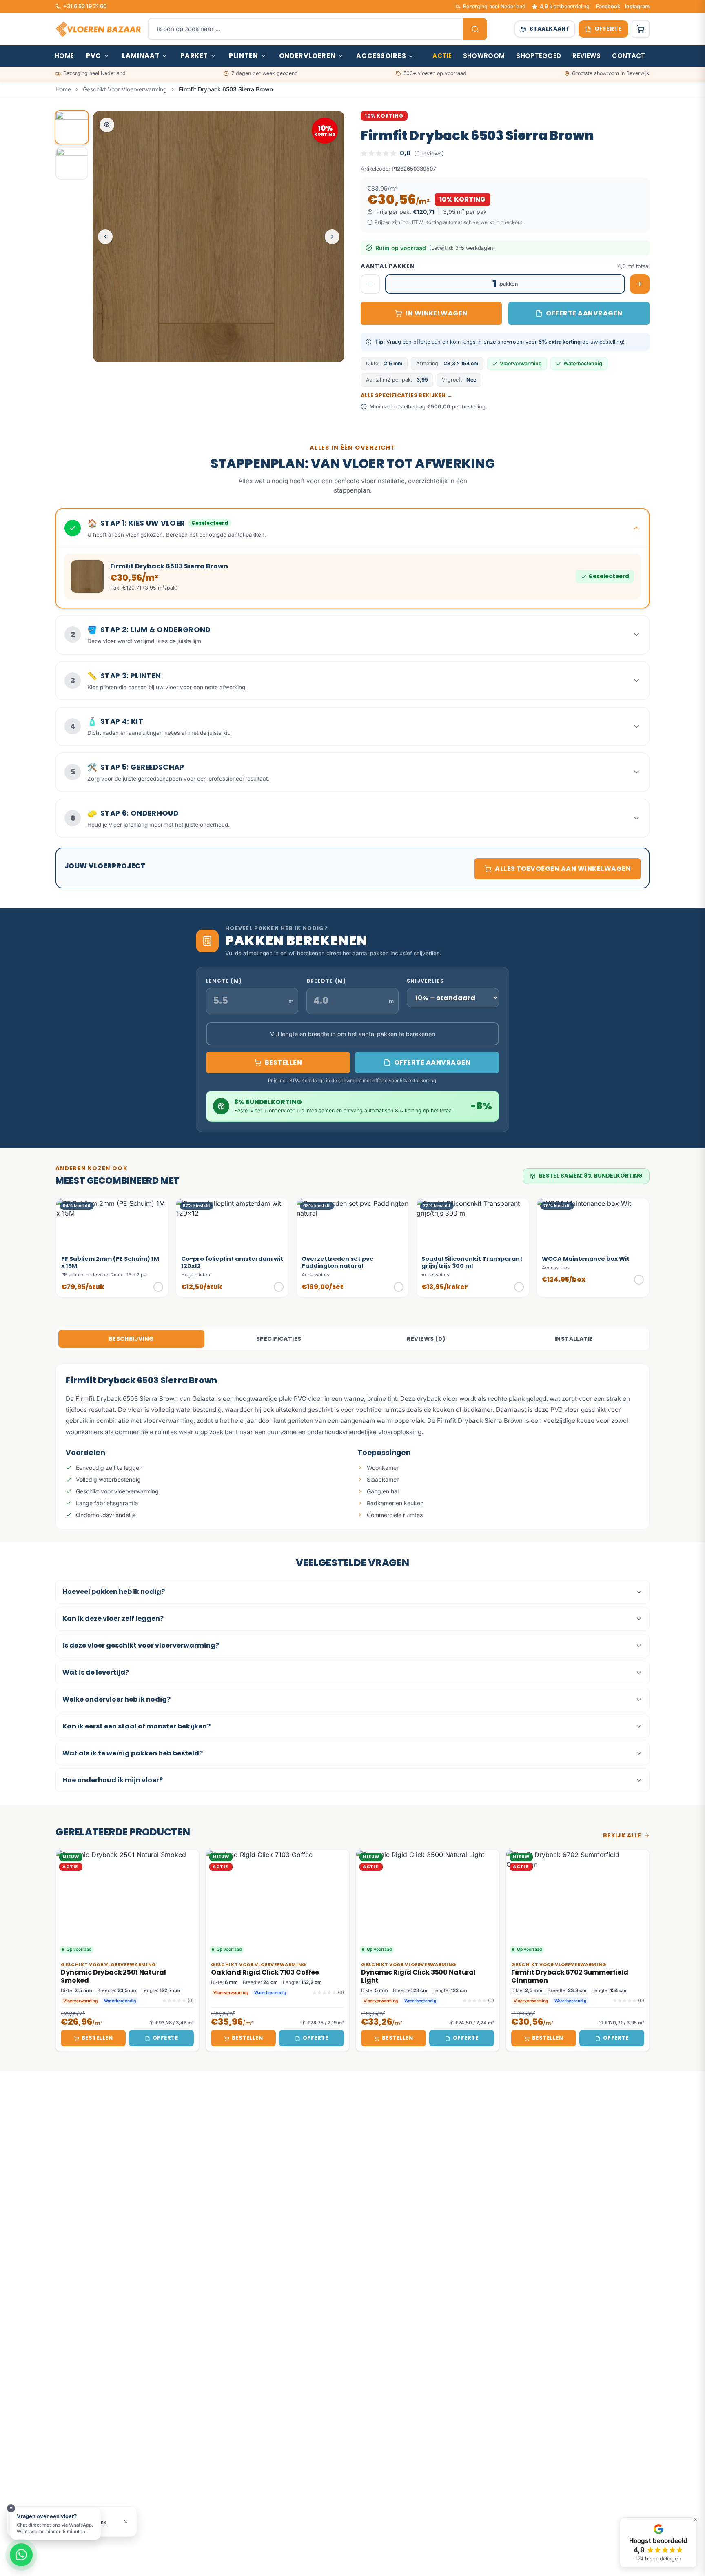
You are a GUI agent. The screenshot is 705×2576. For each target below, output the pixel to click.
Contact (629, 56)
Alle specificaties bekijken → (407, 395)
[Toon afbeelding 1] (72, 127)
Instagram (637, 6)
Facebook (608, 6)
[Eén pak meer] (640, 284)
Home (64, 56)
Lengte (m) (224, 981)
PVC (94, 56)
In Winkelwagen (437, 313)
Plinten (243, 56)
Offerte (165, 2038)
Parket (194, 56)
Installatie (574, 1339)
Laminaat (141, 56)
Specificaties (279, 1339)
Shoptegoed (539, 56)
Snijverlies (425, 981)
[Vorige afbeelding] (105, 237)
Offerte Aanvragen (584, 313)
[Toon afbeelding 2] (72, 163)
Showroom (484, 56)
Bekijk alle (622, 1835)
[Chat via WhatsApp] (21, 2555)
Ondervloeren (307, 56)
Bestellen (97, 2038)
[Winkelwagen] (641, 29)
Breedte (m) (326, 981)
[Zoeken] (475, 29)
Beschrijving (131, 1339)
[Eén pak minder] (370, 284)
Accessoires (381, 56)
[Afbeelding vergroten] (107, 125)
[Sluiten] (11, 2508)
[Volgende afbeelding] (332, 237)
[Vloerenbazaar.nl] (98, 29)
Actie (442, 56)
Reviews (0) (426, 1339)
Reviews (586, 56)
